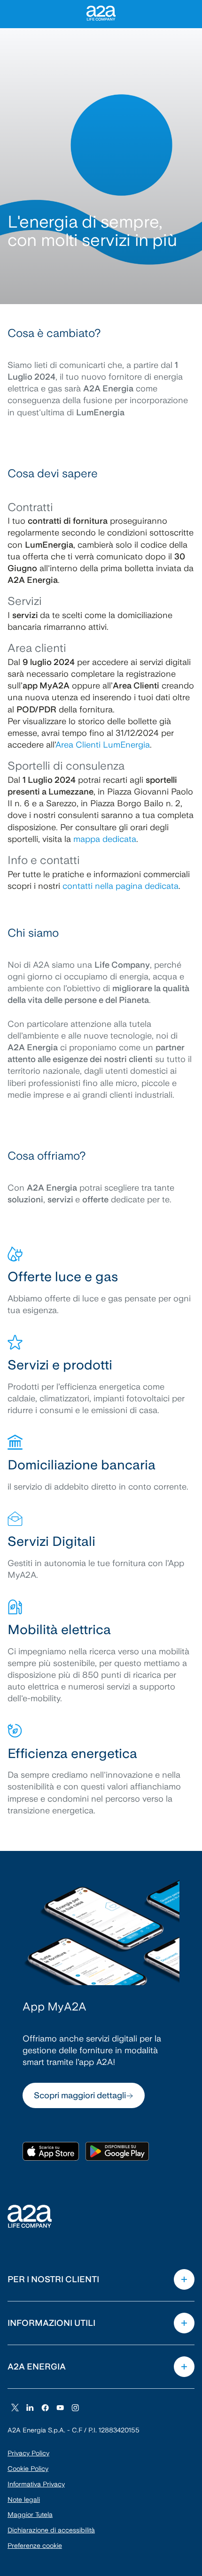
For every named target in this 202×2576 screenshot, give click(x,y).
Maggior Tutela (30, 2515)
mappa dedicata (105, 839)
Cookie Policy (28, 2469)
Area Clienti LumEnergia (103, 745)
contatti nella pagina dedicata (120, 886)
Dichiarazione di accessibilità (51, 2530)
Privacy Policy (28, 2453)
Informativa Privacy (36, 2484)
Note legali (24, 2500)
